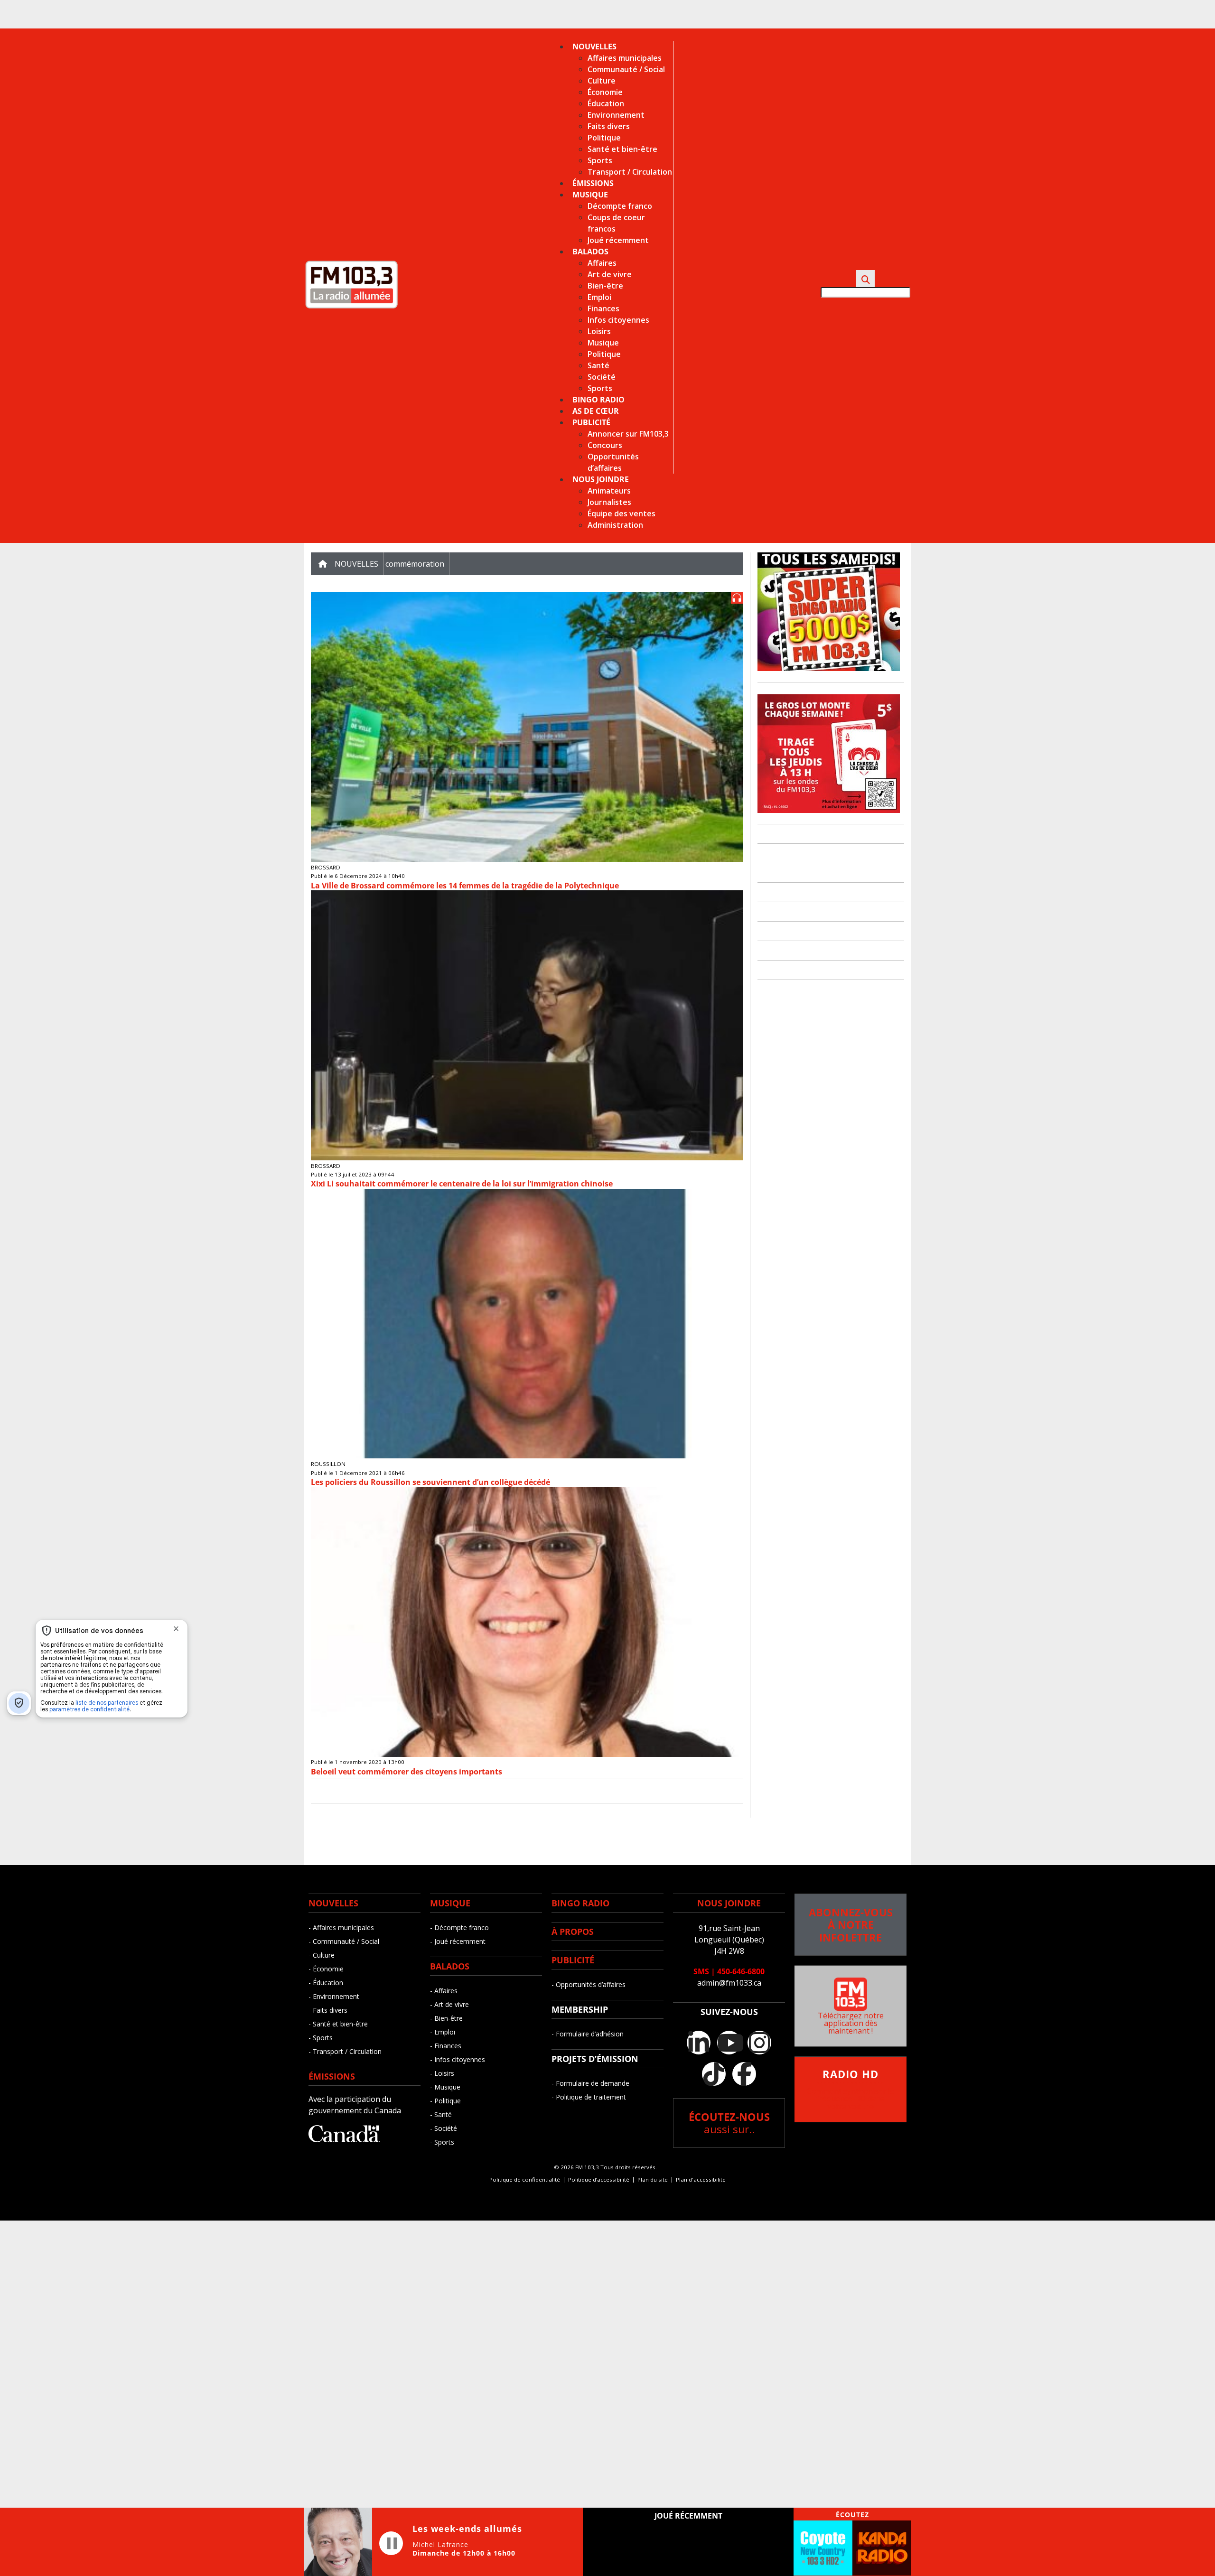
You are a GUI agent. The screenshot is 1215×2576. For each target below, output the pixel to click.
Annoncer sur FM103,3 (628, 434)
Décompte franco (620, 206)
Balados (590, 252)
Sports (600, 160)
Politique (604, 138)
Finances (603, 308)
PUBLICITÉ (573, 1960)
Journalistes (609, 502)
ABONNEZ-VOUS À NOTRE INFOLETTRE (851, 1925)
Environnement (616, 115)
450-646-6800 (741, 1971)
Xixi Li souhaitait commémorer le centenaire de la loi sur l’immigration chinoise (462, 1184)
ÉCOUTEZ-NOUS (729, 2123)
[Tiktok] (714, 2074)
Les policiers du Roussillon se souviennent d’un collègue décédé (430, 1482)
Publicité (591, 422)
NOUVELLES (333, 1903)
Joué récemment (618, 240)
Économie (605, 92)
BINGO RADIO (580, 1903)
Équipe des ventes (622, 513)
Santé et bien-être (622, 149)
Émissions (593, 183)
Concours (605, 445)
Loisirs (599, 331)
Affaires (602, 263)
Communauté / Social (626, 69)
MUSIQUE (450, 1903)
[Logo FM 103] (351, 307)
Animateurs (609, 491)
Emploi (599, 297)
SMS (701, 1971)
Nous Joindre (601, 479)
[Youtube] (729, 2043)
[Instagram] (759, 2043)
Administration (615, 525)
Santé (598, 365)
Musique (590, 195)
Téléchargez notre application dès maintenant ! (851, 2023)
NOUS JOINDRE (729, 1903)
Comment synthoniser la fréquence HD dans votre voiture (850, 2090)
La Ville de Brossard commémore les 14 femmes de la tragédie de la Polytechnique (465, 886)
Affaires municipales (625, 58)
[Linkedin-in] (699, 2043)
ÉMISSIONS (332, 2076)
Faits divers (609, 126)
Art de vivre (610, 274)
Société (602, 377)
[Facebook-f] (744, 2074)
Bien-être (605, 286)
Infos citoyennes (618, 320)
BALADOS (450, 1966)
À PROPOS (573, 1932)
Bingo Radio (598, 400)
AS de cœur (596, 411)
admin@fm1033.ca (729, 1983)
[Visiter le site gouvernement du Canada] (344, 2139)
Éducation (606, 103)
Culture (602, 81)
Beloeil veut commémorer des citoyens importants (407, 1772)
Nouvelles (594, 47)
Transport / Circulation (630, 172)
